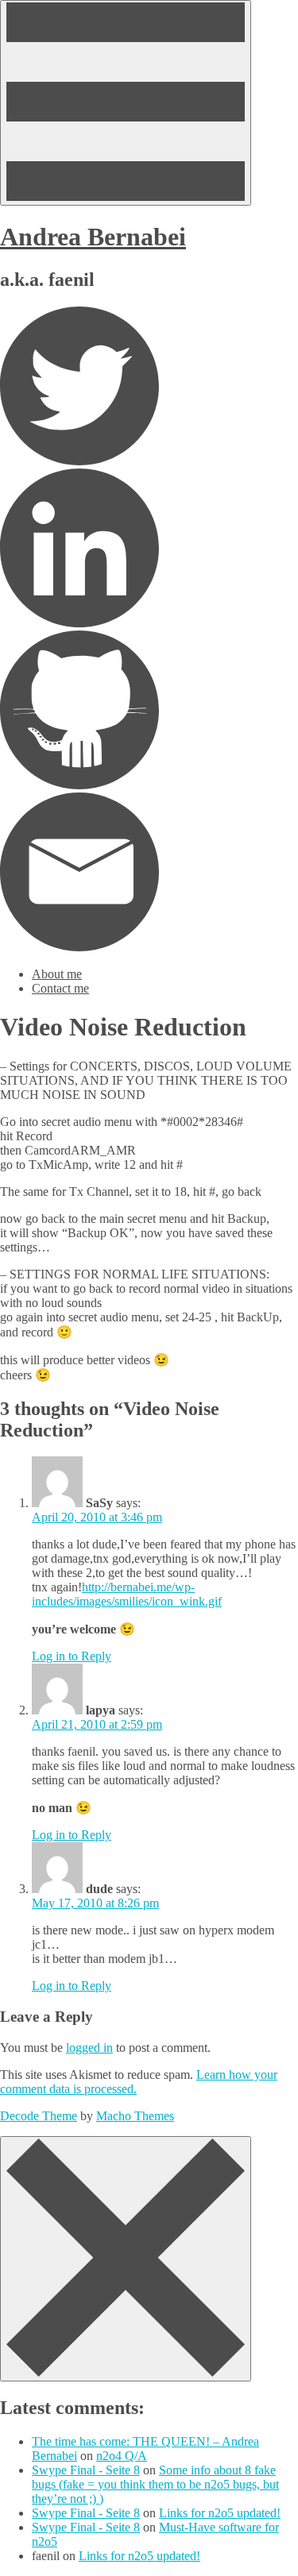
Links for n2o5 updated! (220, 2513)
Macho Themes (135, 2116)
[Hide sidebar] (126, 2259)
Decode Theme (39, 2116)
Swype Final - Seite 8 (86, 2470)
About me (57, 974)
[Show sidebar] (126, 103)
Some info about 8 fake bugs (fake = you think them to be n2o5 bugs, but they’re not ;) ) (155, 2484)
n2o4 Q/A (122, 2456)
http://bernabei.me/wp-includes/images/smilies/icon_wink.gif (127, 1594)
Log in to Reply (72, 1656)
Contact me (60, 988)
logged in (89, 2048)
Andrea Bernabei (93, 237)
